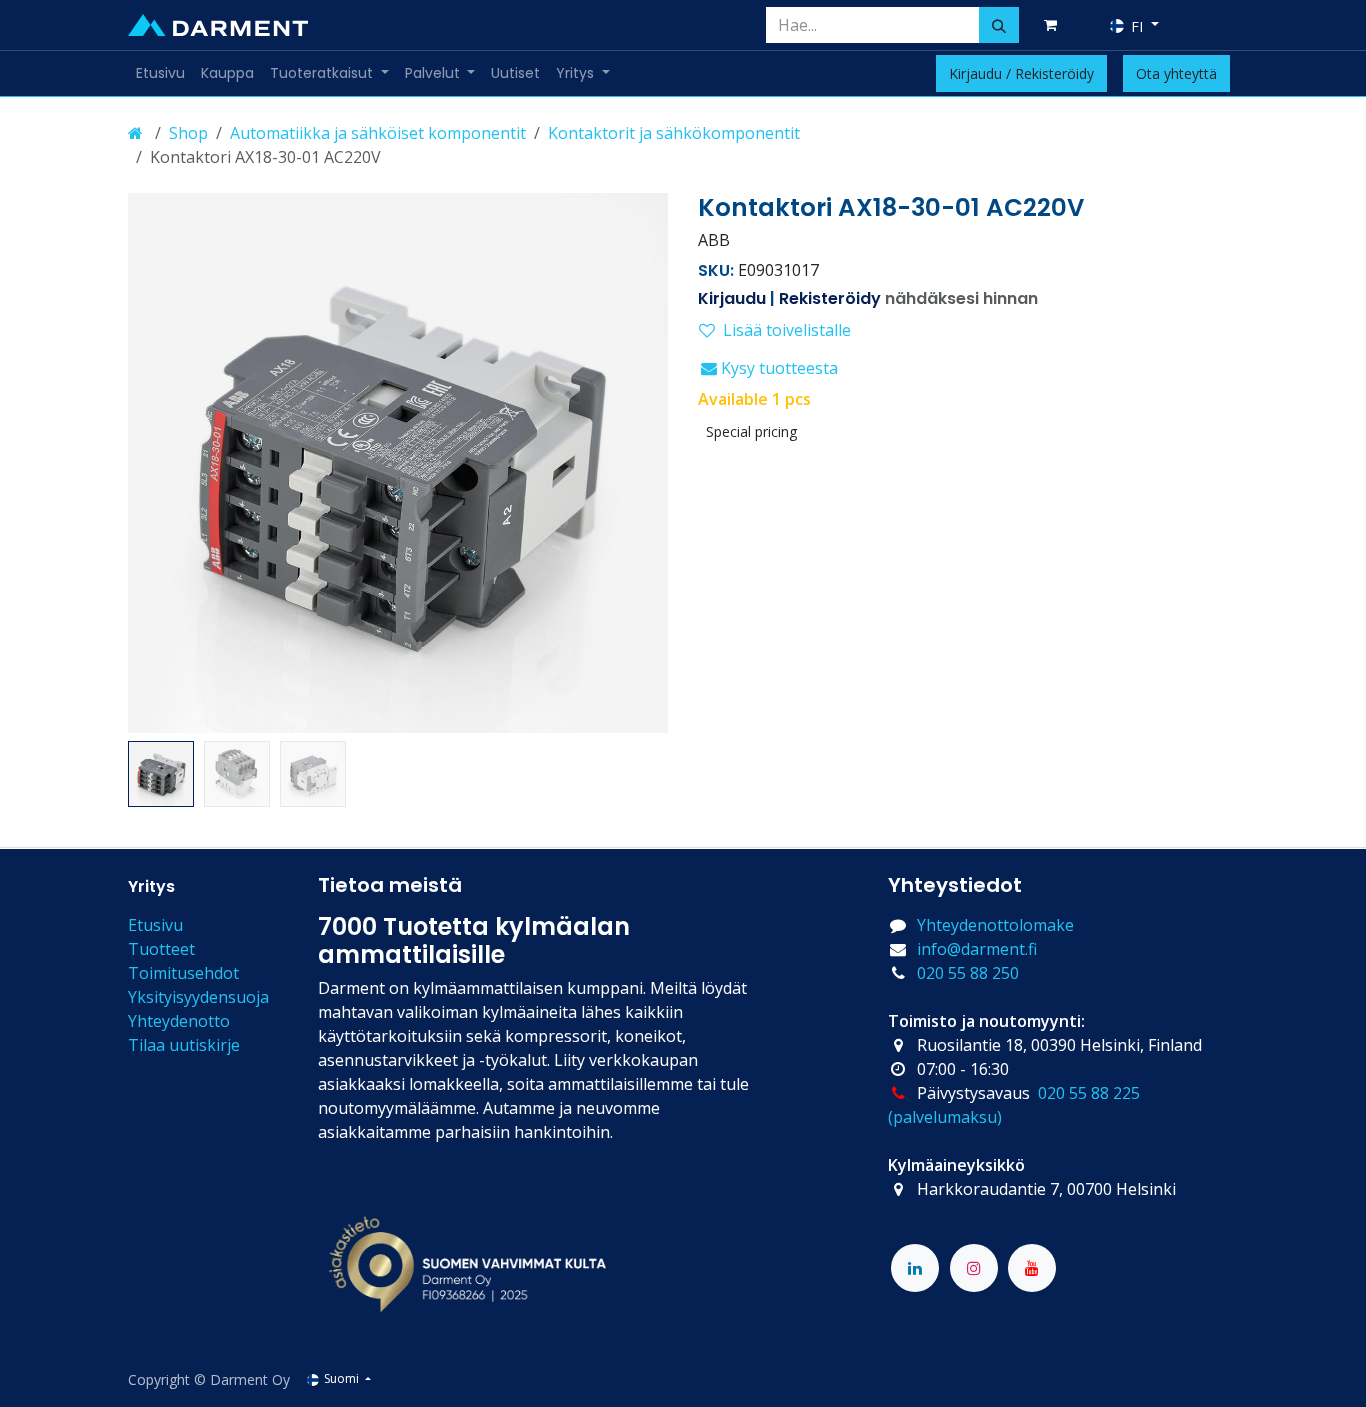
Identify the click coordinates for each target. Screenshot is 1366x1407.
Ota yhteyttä (1176, 73)
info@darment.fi (977, 949)
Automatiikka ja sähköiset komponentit (378, 133)
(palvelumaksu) (945, 1117)
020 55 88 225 (1089, 1093)
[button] (155, 463)
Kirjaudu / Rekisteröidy (1021, 73)
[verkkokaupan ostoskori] (1054, 25)
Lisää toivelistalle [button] (787, 330)
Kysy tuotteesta (777, 368)
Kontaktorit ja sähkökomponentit (674, 133)
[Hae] (999, 25)
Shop (188, 133)
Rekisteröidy (830, 298)
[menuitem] (160, 73)
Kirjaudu (732, 298)
